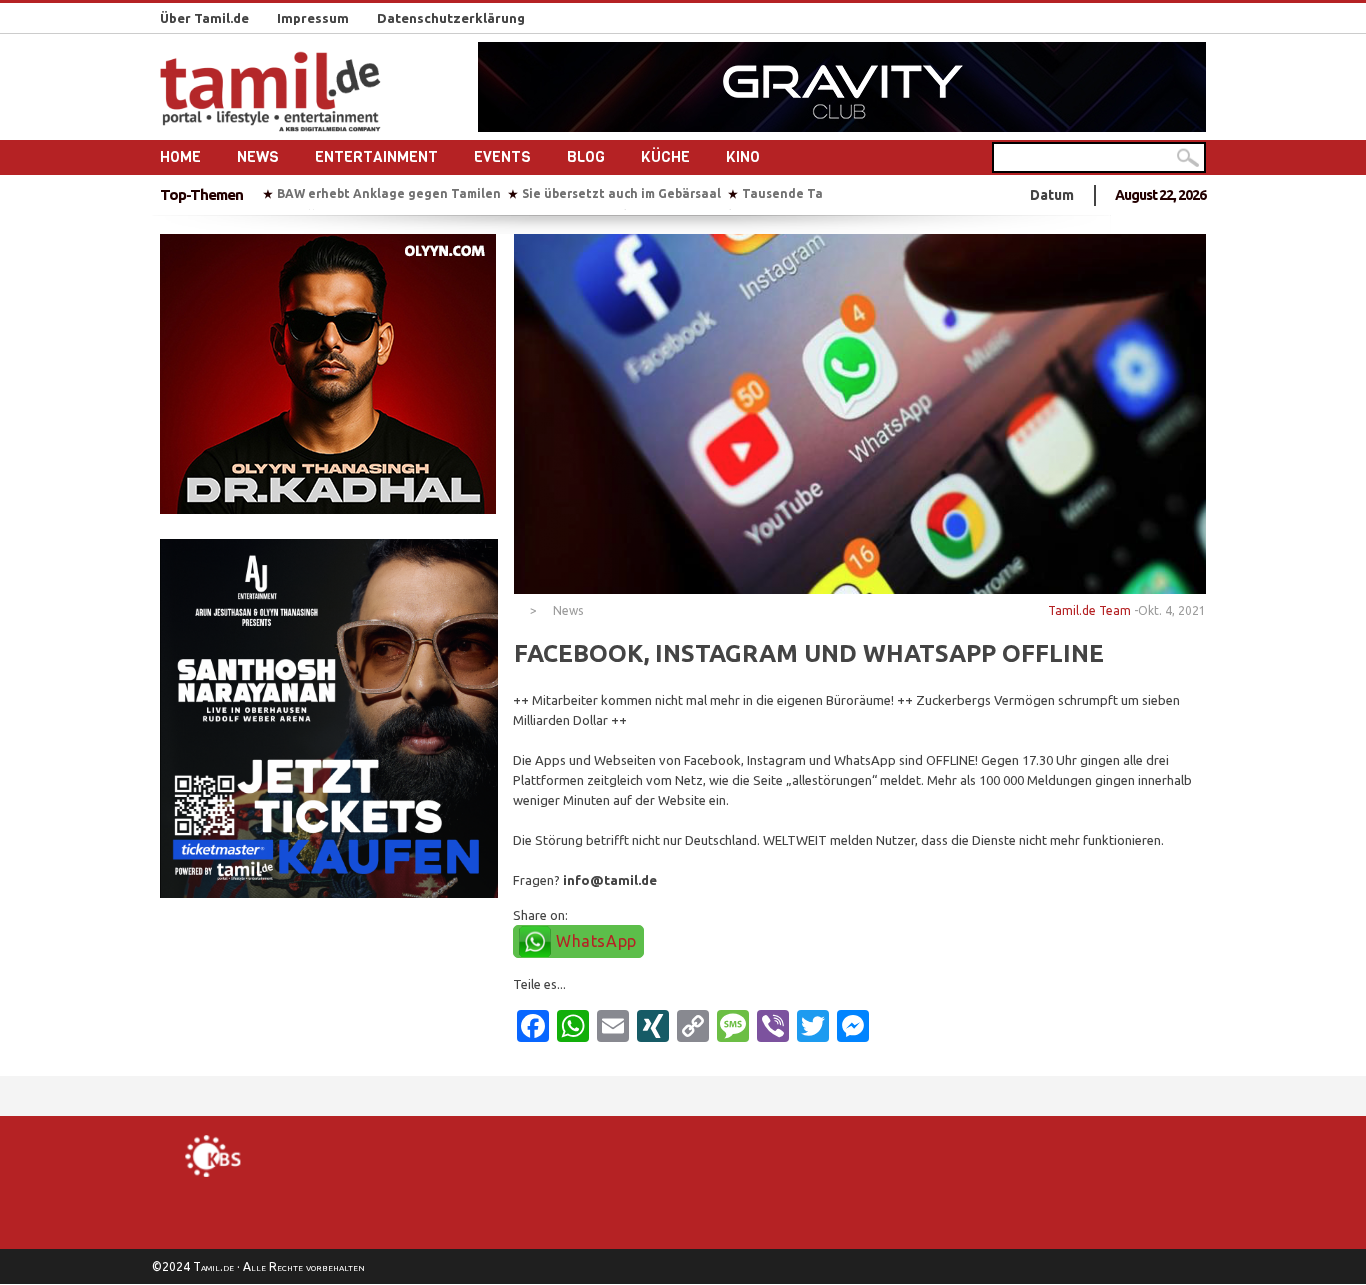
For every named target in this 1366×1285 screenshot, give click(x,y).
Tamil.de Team (1089, 610)
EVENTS (502, 157)
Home (180, 157)
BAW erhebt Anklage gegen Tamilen (389, 193)
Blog (586, 157)
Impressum (313, 18)
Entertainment (376, 157)
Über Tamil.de (204, 18)
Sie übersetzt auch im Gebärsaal (621, 193)
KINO (743, 157)
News (258, 157)
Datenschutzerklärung (451, 18)
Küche (665, 157)
